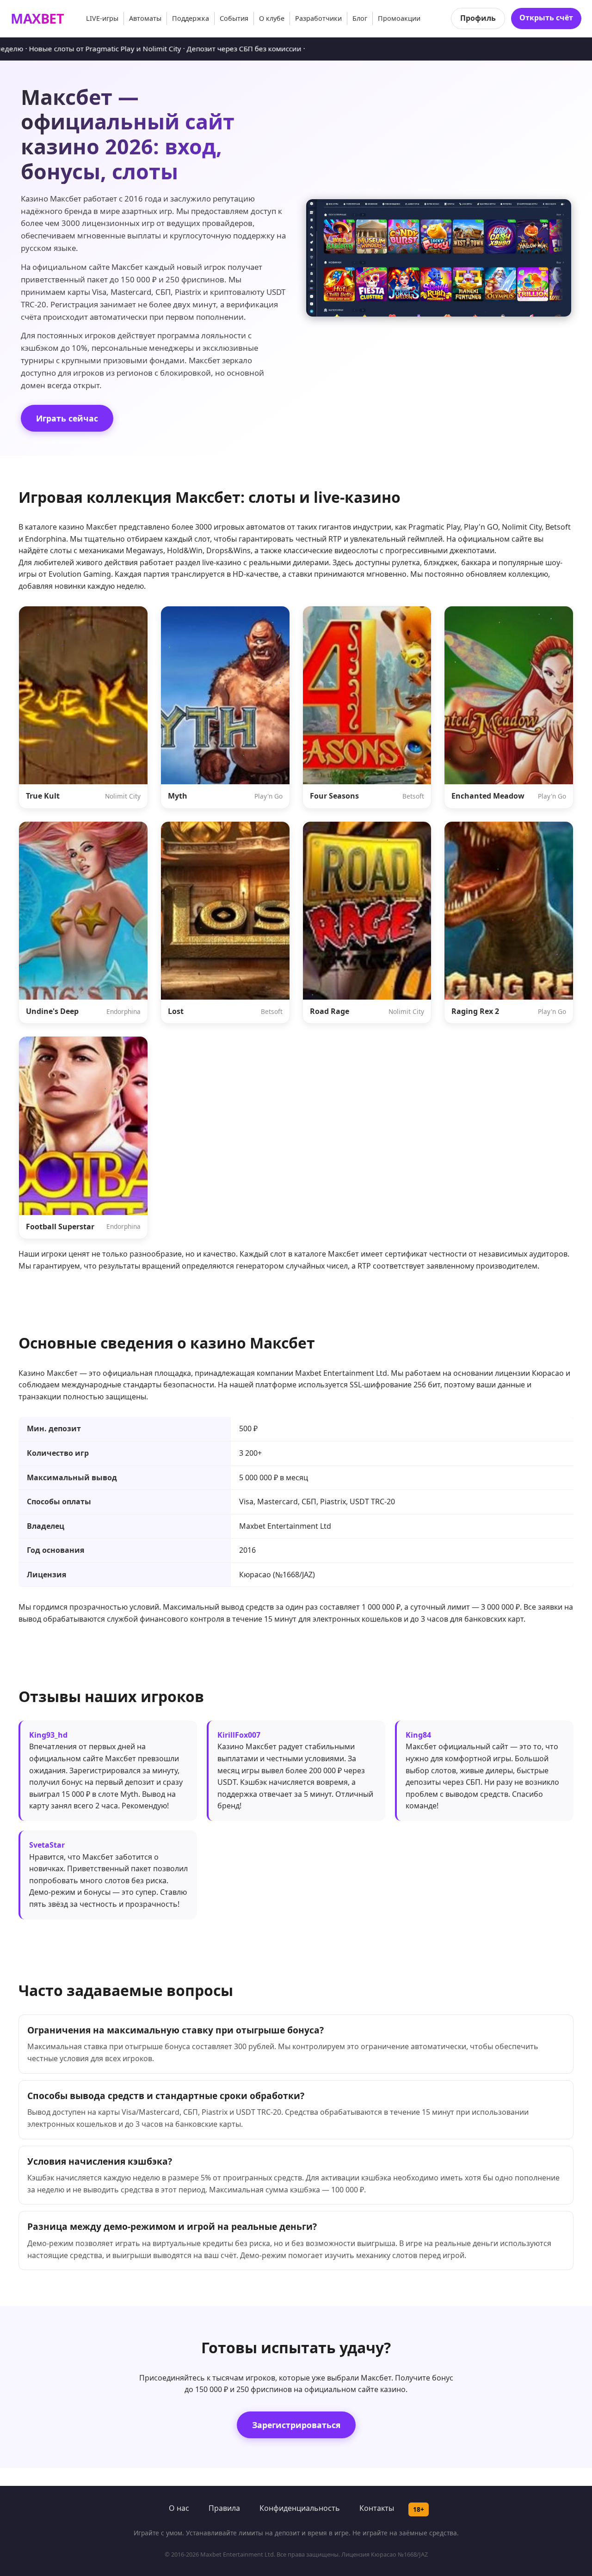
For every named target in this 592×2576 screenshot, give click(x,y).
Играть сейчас (67, 418)
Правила (224, 2508)
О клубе (272, 18)
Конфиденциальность (300, 2508)
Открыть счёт (546, 18)
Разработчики (318, 18)
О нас (179, 2508)
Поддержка (191, 18)
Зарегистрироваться (296, 2425)
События (234, 18)
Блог (360, 18)
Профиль (478, 18)
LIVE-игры (102, 18)
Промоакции (399, 18)
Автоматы (145, 18)
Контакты (377, 2508)
